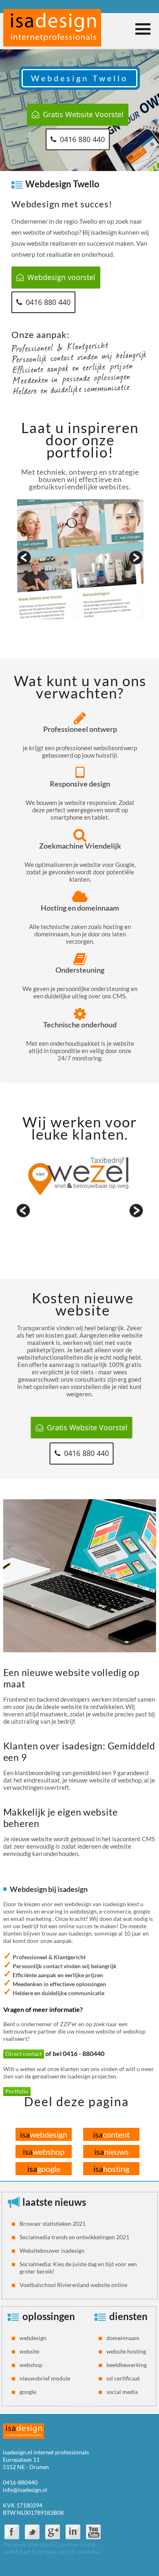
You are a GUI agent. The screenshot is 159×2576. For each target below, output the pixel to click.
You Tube (93, 2532)
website (29, 2351)
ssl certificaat (123, 2378)
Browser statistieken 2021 (53, 2224)
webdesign (44, 2134)
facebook (12, 2532)
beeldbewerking (127, 2365)
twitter (32, 2532)
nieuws (112, 2151)
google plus (53, 2532)
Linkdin (73, 2532)
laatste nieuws (54, 2202)
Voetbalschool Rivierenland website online (73, 2285)
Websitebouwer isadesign (52, 2250)
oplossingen (49, 2316)
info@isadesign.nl (25, 2490)
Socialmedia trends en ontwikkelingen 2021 (74, 2237)
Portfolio (17, 2091)
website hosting (126, 2351)
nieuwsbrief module (45, 2378)
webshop (44, 2151)
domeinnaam (123, 2338)
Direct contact (24, 2054)
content (111, 2134)
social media (122, 2392)
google (44, 2169)
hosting (111, 2169)
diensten (128, 2316)
